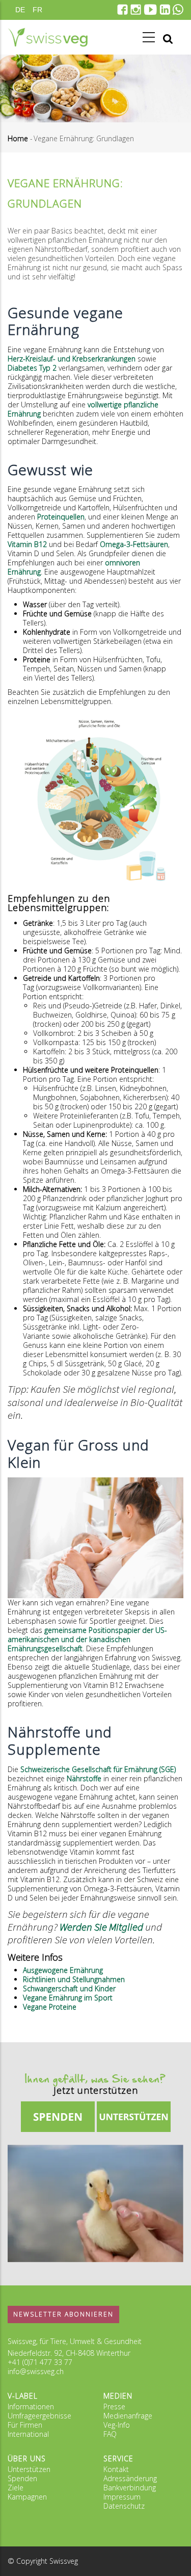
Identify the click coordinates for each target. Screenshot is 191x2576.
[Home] (48, 37)
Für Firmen (25, 2425)
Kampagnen (27, 2497)
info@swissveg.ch (36, 2371)
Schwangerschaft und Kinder (69, 1988)
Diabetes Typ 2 (32, 368)
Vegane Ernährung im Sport (68, 1998)
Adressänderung (130, 2478)
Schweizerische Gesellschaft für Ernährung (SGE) (98, 1769)
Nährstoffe (84, 1778)
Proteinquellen (61, 517)
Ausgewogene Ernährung (63, 1970)
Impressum (122, 2497)
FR (37, 10)
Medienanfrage (128, 2416)
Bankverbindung (130, 2488)
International (28, 2434)
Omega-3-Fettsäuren (134, 544)
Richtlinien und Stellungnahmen (74, 1979)
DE (20, 10)
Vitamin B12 (27, 544)
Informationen (31, 2406)
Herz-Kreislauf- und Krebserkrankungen (72, 359)
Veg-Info (117, 2425)
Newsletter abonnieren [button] (63, 2314)
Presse (114, 2406)
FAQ (110, 2434)
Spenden (22, 2478)
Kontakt (116, 2469)
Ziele (16, 2488)
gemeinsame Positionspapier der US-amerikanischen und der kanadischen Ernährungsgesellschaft (87, 1639)
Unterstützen (29, 2469)
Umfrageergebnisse (39, 2416)
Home (18, 138)
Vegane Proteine (50, 2007)
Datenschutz (124, 2506)
